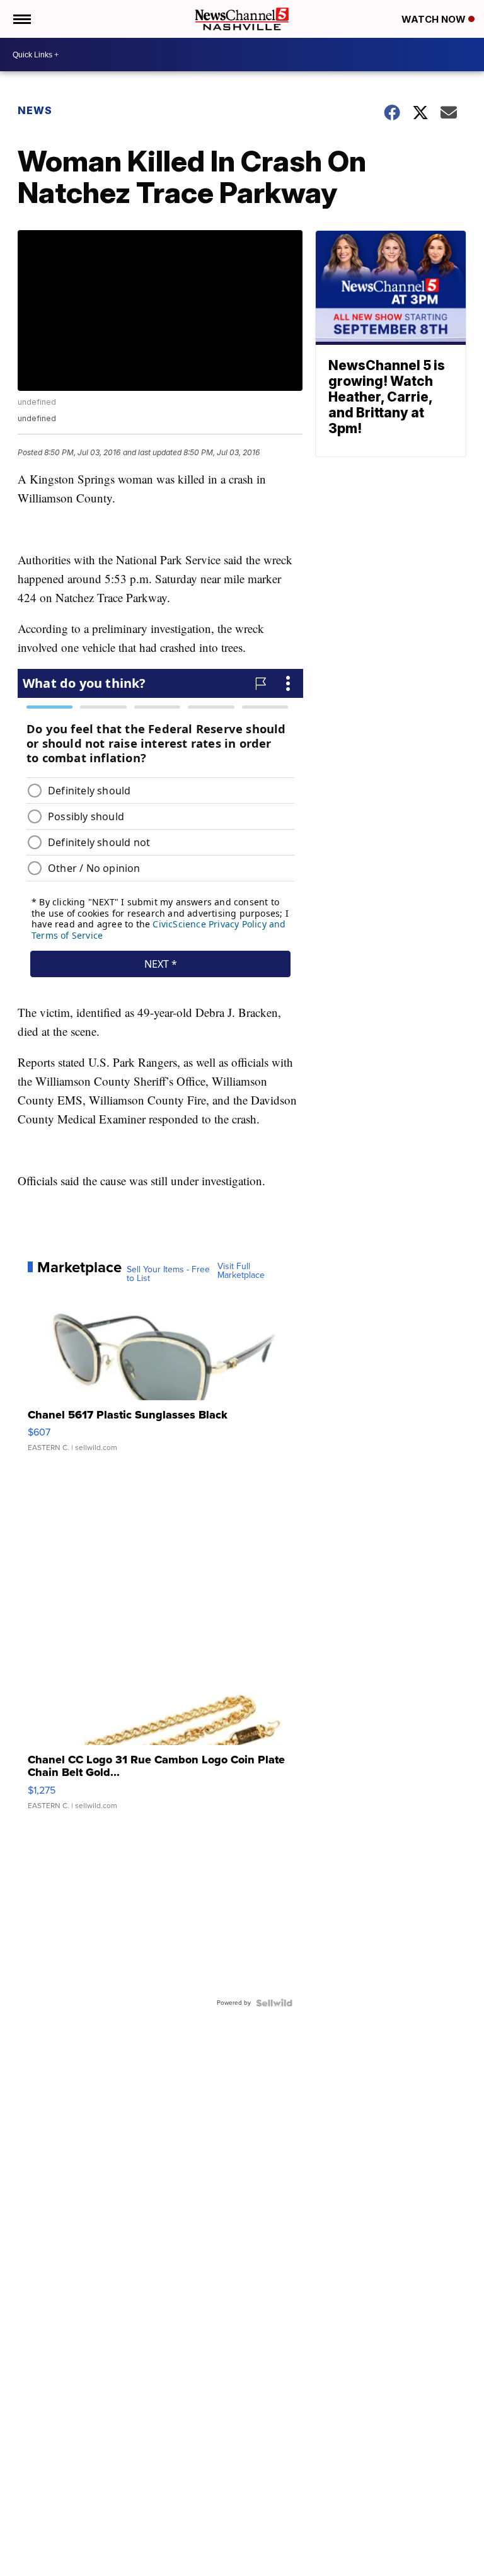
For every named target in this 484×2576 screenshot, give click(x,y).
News (35, 110)
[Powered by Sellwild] (274, 2003)
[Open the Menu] (21, 19)
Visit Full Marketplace (241, 1271)
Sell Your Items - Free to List (168, 1274)
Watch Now (435, 19)
